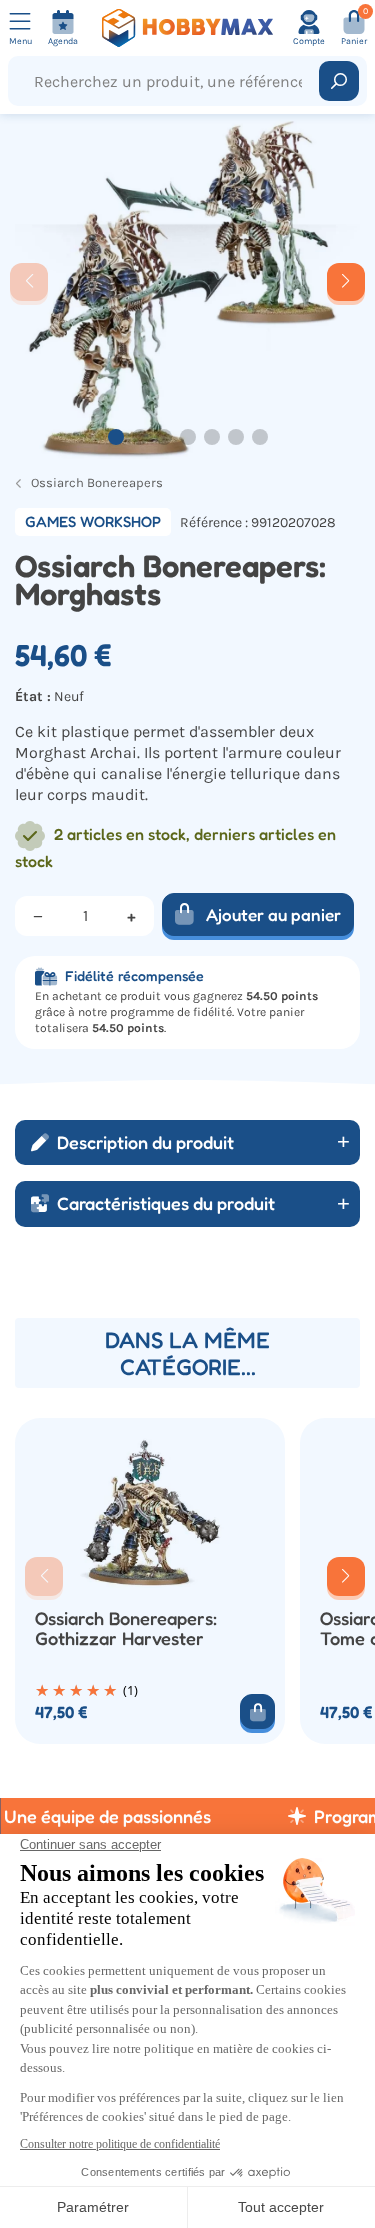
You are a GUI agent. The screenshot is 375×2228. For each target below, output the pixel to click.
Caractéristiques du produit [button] (166, 1203)
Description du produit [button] (145, 1142)
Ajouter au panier (273, 914)
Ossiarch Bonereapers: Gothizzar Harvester (126, 1628)
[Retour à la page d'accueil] (188, 28)
